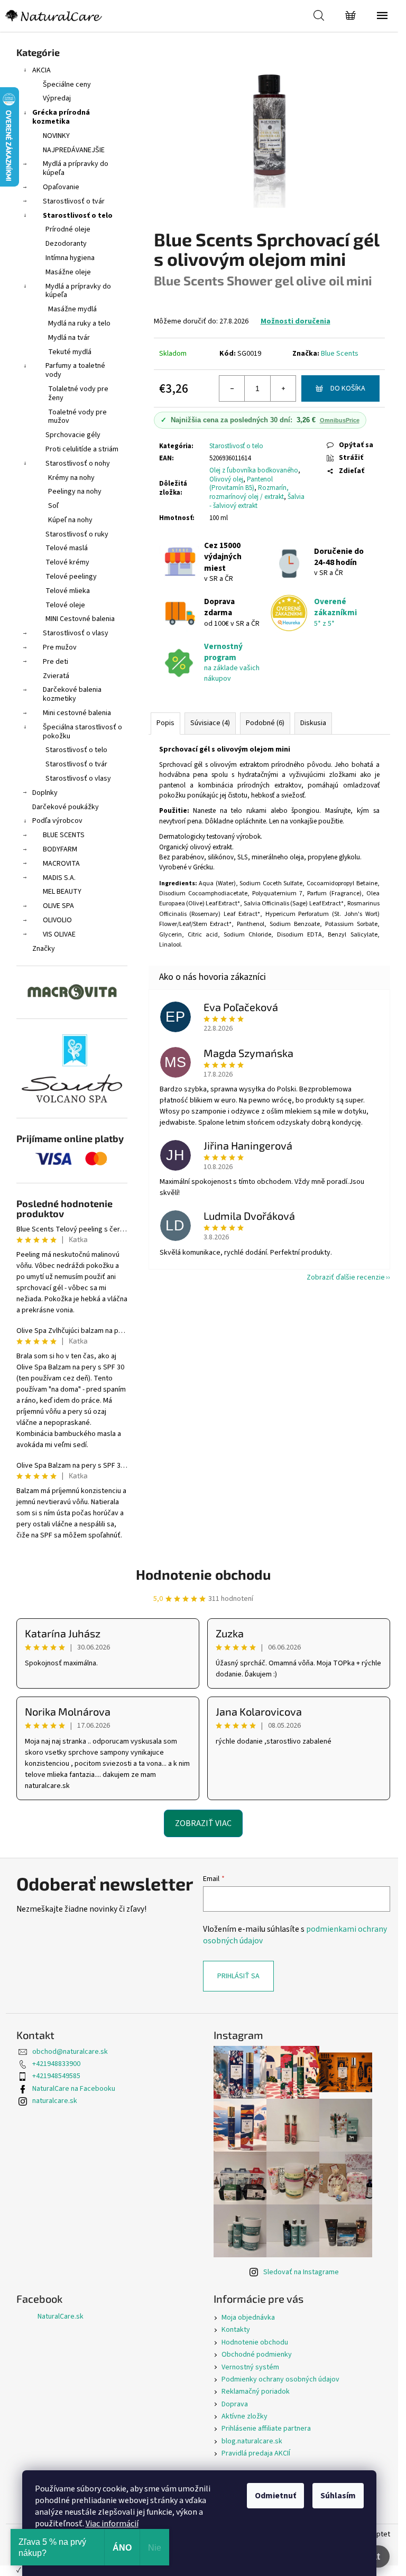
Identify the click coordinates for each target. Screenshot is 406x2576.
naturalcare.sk (55, 2101)
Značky (44, 949)
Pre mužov (60, 647)
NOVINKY (56, 136)
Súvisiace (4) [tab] (210, 723)
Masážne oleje (68, 272)
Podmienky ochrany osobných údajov (280, 2379)
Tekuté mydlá (70, 352)
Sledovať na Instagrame (301, 2272)
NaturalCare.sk (61, 2316)
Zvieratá (56, 676)
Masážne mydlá (72, 309)
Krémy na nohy (71, 478)
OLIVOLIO (57, 920)
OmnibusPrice (340, 420)
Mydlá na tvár (69, 338)
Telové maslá (67, 548)
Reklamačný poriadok (256, 2392)
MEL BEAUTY (62, 892)
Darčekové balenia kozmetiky (72, 694)
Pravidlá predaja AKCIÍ (256, 2453)
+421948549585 (56, 2076)
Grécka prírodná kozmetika (61, 117)
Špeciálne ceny (67, 85)
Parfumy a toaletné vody (75, 370)
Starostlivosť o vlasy (76, 633)
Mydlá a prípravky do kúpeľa (76, 168)
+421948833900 (56, 2064)
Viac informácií (112, 2524)
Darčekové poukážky (66, 807)
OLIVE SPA (58, 906)
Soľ (53, 506)
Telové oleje (65, 605)
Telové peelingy (71, 577)
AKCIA (41, 70)
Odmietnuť (275, 2496)
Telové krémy (67, 562)
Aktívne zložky (244, 2416)
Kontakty (236, 2330)
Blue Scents (340, 354)
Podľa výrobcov (57, 821)
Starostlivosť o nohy (78, 464)
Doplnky (45, 793)
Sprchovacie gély (73, 435)
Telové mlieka (68, 591)
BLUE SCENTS (64, 835)
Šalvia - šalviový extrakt (257, 501)
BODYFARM (60, 849)
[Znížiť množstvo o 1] (232, 388)
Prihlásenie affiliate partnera (266, 2429)
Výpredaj (57, 98)
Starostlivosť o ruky (77, 534)
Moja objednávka (248, 2318)
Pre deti (56, 662)
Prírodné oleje (68, 229)
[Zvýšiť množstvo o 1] (283, 388)
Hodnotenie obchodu (203, 1574)
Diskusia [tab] (313, 723)
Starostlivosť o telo (78, 216)
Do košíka (348, 388)
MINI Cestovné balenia (80, 619)
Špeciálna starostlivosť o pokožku (82, 732)
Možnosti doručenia (296, 321)
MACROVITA (61, 864)
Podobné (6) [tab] (265, 723)
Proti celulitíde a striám (82, 449)
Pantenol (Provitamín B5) (241, 484)
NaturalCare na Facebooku (74, 2089)
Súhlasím (338, 2496)
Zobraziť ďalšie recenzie (346, 1277)
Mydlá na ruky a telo (79, 323)
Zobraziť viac (203, 1823)
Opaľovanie (61, 187)
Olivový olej (226, 479)
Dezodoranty (66, 244)
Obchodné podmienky (257, 2355)
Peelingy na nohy (75, 492)
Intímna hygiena (70, 258)
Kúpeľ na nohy (70, 520)
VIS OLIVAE (59, 934)
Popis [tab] (165, 723)
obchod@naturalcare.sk (70, 2052)
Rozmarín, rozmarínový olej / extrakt (249, 492)
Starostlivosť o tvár (74, 201)
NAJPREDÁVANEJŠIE (74, 150)
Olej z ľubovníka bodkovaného (254, 470)
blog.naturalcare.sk (252, 2441)
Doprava (235, 2404)
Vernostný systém (250, 2367)
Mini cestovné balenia (77, 713)
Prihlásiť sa (238, 1976)
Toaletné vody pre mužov (77, 417)
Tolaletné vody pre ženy (78, 393)
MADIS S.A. (59, 878)
